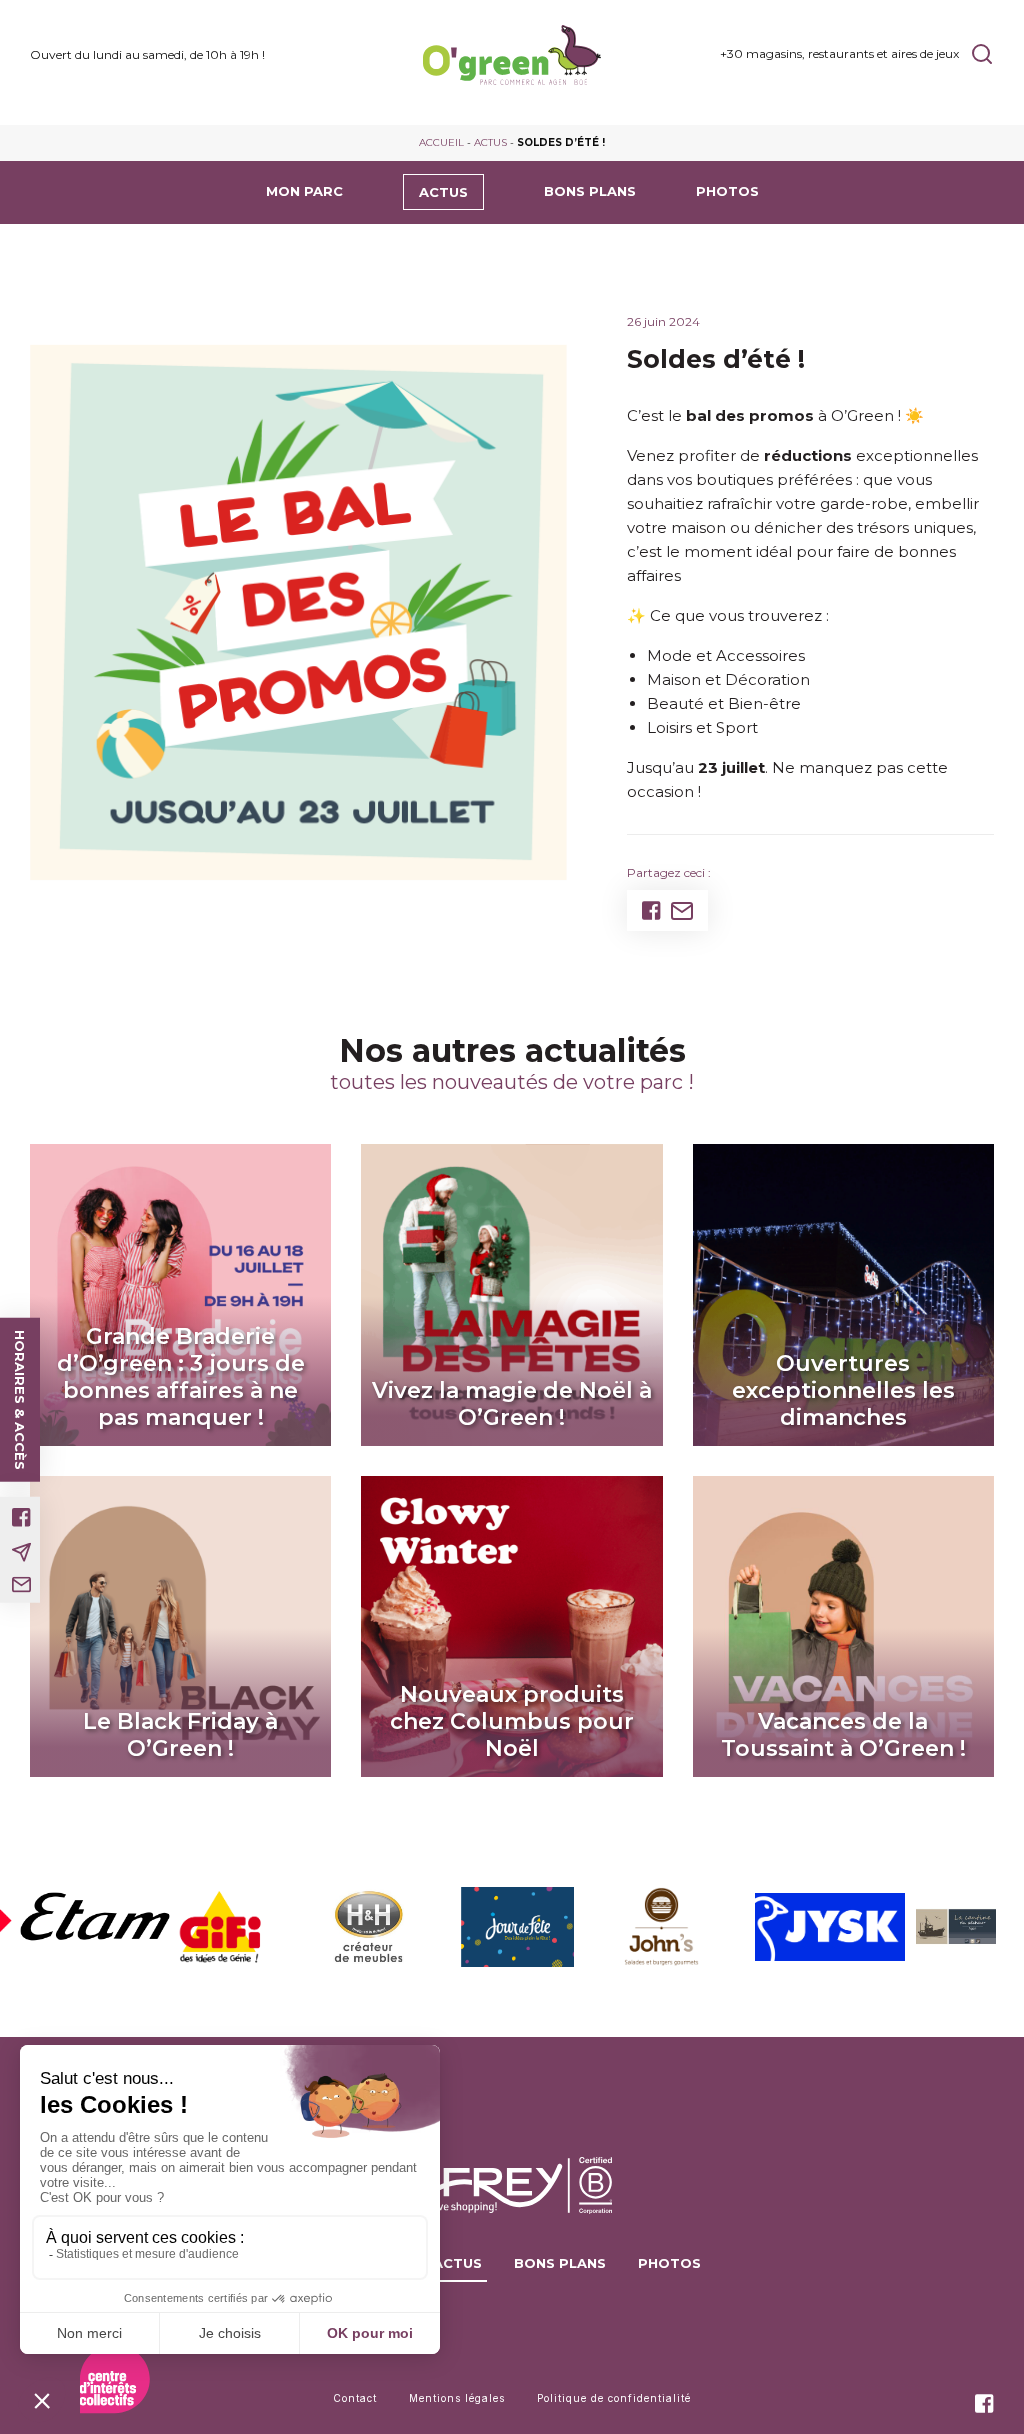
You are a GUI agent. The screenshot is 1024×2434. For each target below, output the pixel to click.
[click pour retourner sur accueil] (73, 1926)
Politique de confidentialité (614, 2398)
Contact (355, 2398)
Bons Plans (590, 191)
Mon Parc (304, 191)
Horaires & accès (20, 1400)
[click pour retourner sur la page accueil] (511, 55)
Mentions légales (457, 2398)
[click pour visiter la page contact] (21, 1585)
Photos (727, 191)
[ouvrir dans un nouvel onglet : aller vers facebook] (21, 1517)
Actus (490, 142)
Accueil (441, 142)
